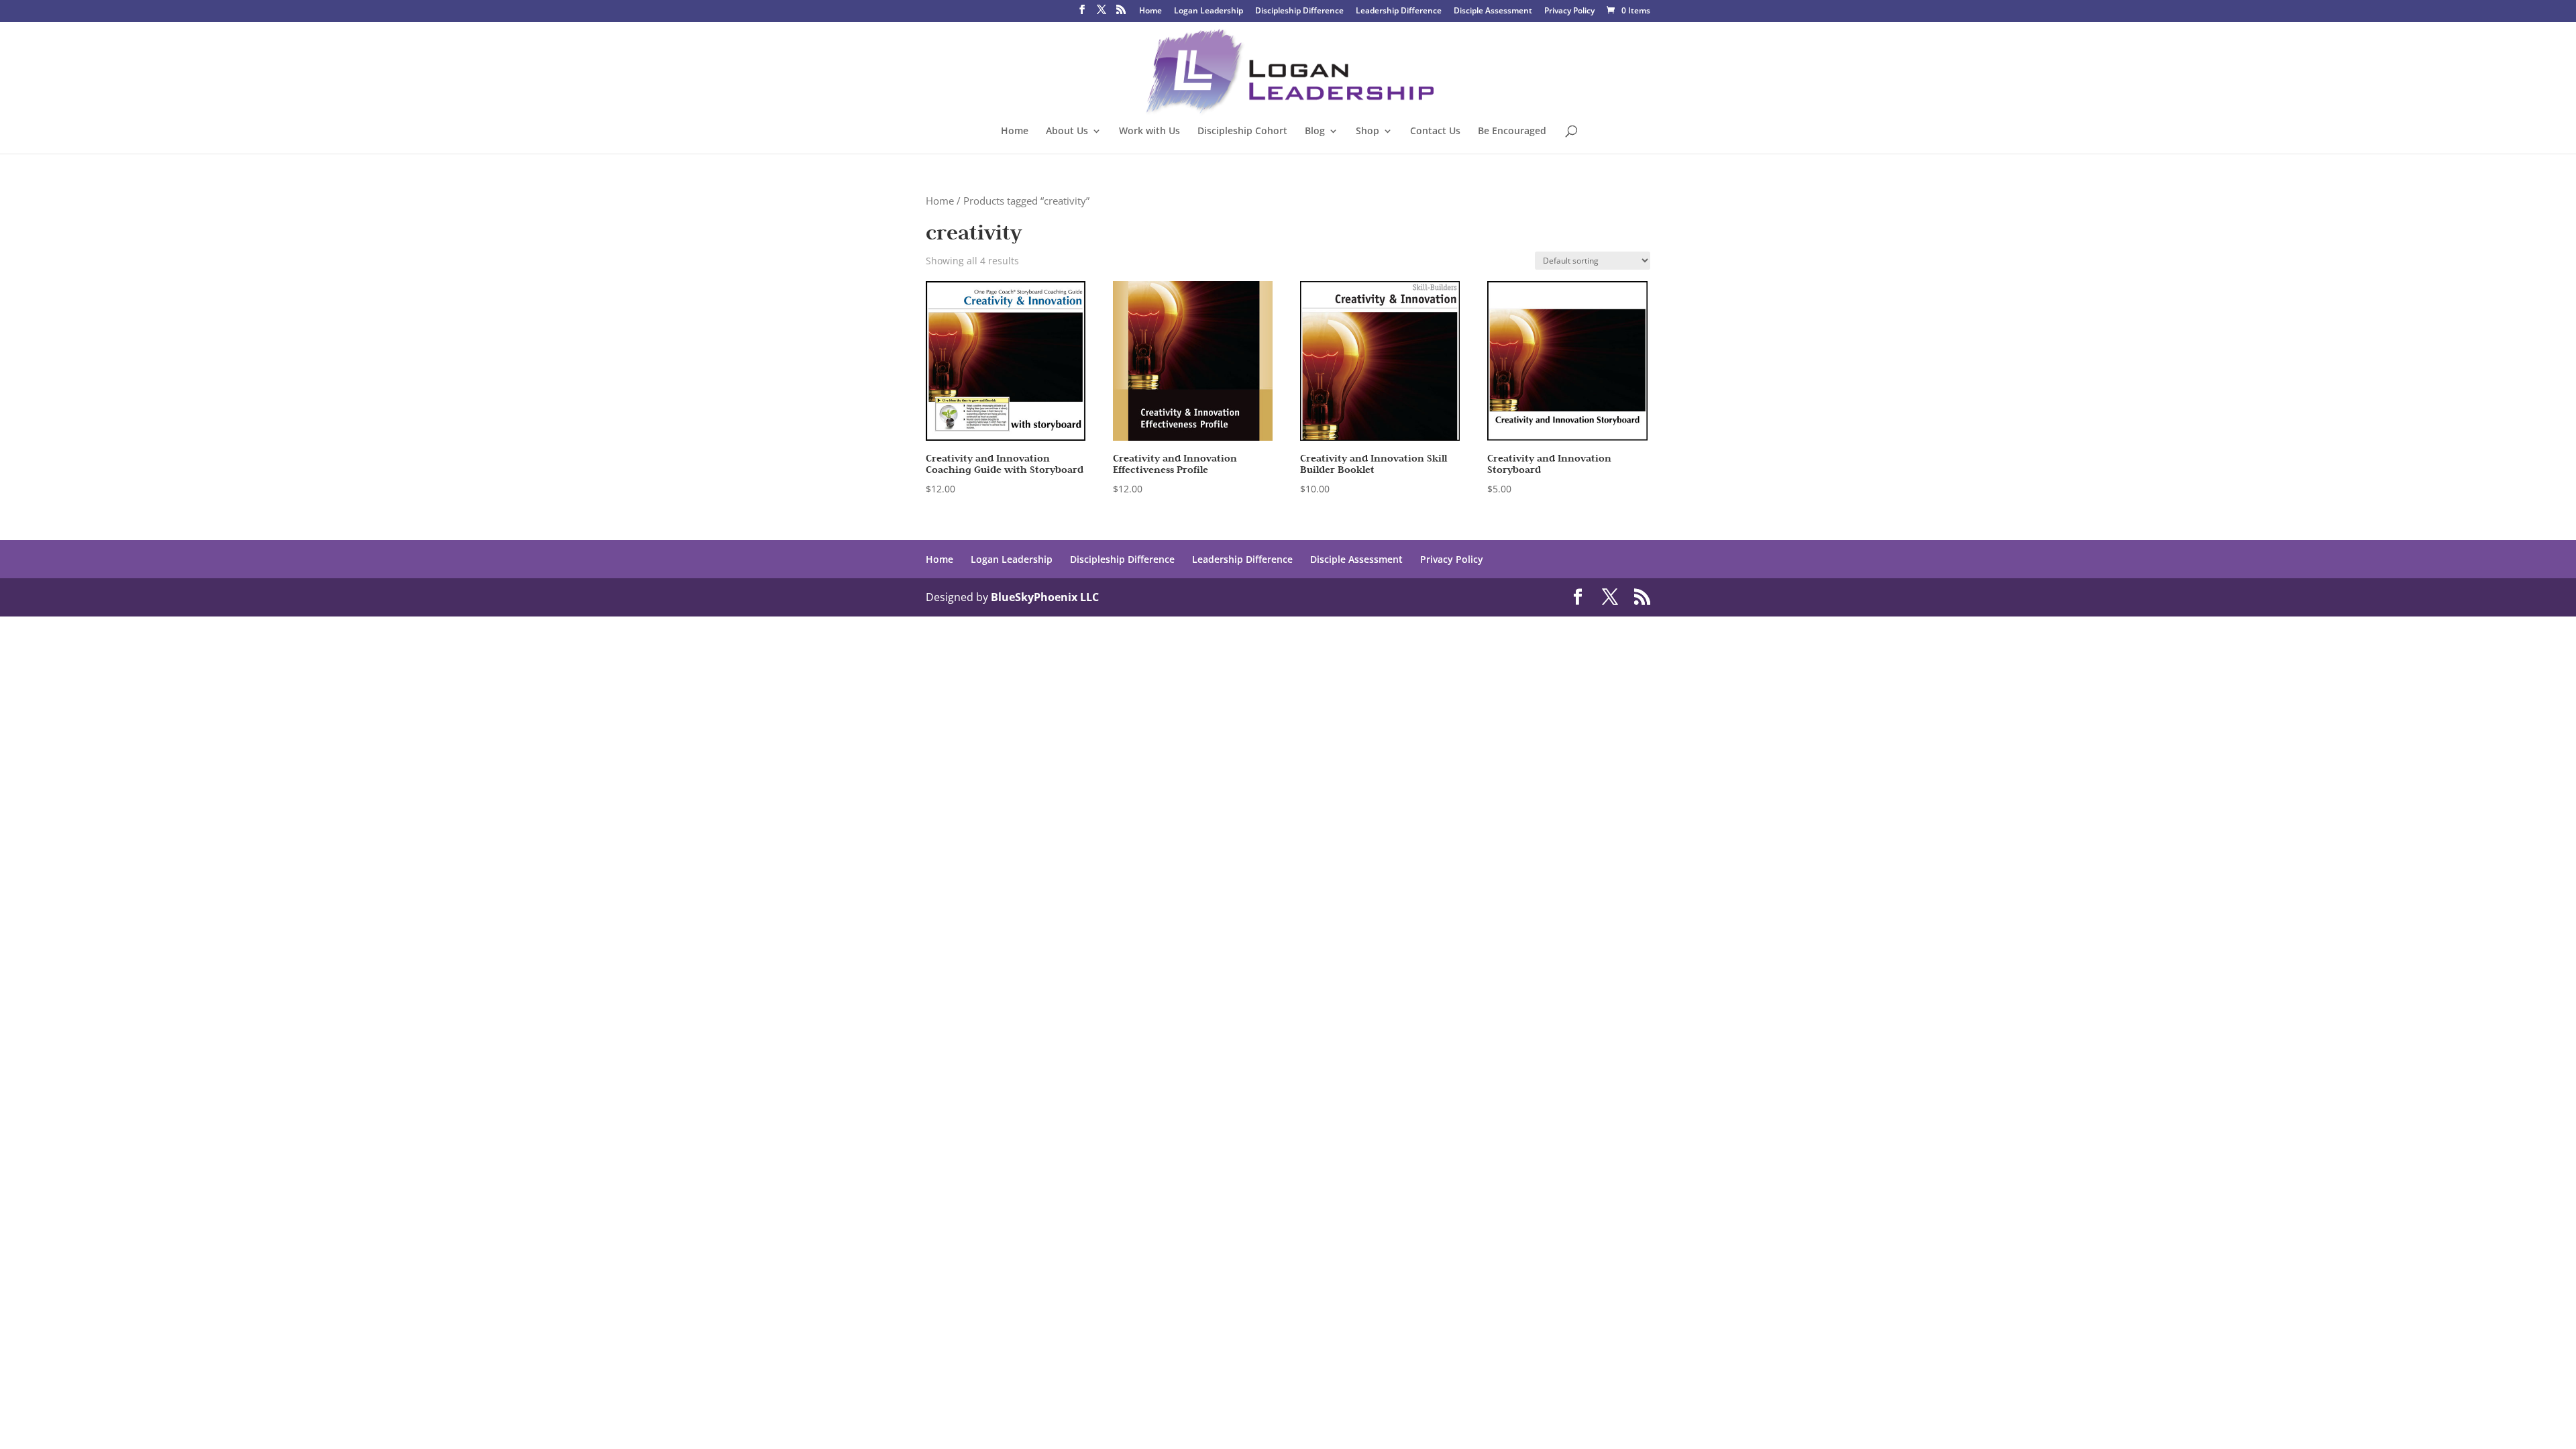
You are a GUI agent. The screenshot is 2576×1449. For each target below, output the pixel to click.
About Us (1067, 131)
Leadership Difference (1399, 11)
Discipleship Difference (1299, 11)
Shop (1367, 131)
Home (1150, 11)
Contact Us (1435, 131)
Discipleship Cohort (1242, 131)
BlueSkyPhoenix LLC (1045, 597)
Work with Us (1149, 131)
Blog (1315, 131)
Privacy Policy (1569, 11)
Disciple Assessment (1493, 11)
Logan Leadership (1209, 11)
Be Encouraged (1512, 131)
